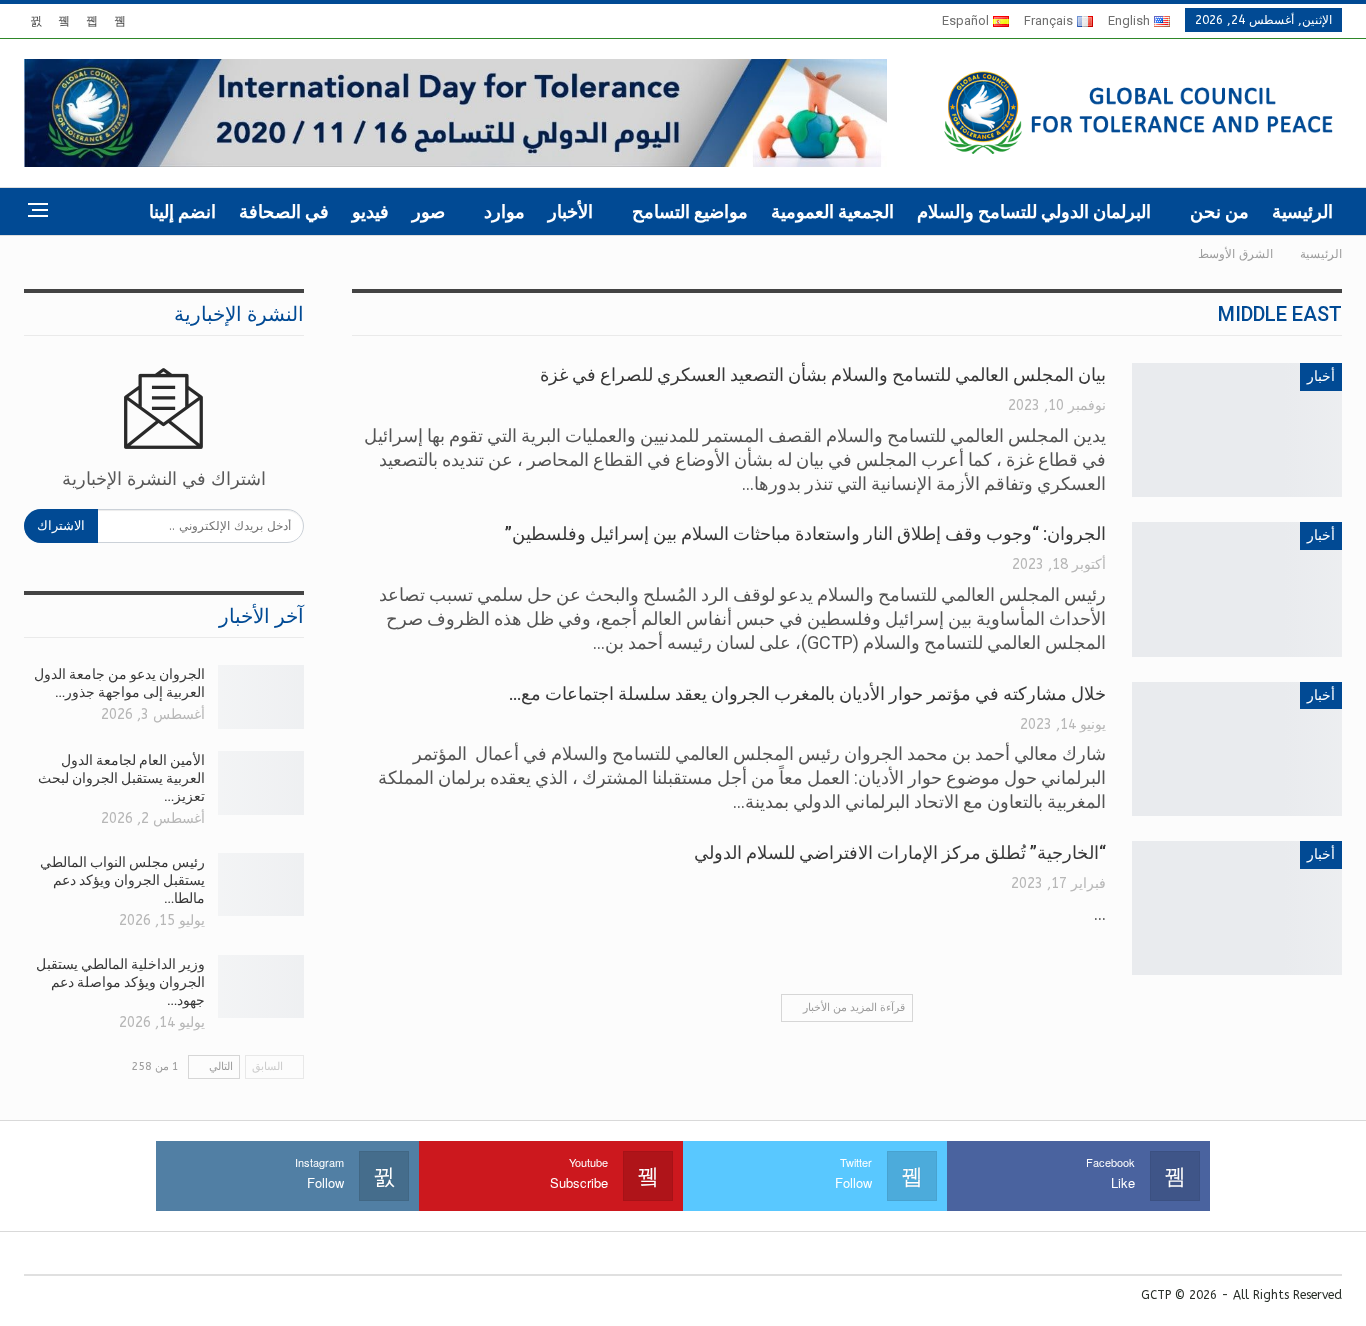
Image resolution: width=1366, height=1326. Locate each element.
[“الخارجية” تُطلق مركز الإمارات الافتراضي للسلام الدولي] (1237, 908)
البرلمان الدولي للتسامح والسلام (1034, 211)
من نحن (1219, 211)
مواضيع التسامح (690, 211)
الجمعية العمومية (832, 211)
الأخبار (570, 211)
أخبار (1321, 376)
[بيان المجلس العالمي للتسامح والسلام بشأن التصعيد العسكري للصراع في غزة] (1237, 430)
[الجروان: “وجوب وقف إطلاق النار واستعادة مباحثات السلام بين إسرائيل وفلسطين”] (1237, 589)
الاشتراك (61, 525)
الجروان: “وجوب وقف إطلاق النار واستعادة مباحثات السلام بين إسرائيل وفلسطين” (805, 533)
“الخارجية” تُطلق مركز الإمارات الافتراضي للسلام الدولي (900, 852)
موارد (504, 211)
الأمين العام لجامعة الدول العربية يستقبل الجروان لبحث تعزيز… (121, 778)
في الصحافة (284, 211)
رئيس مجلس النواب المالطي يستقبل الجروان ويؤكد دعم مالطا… (122, 880)
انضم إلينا (182, 211)
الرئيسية (1302, 211)
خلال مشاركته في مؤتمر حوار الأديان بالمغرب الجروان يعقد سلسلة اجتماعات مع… (807, 693)
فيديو (370, 211)
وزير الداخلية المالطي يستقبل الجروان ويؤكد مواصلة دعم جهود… (120, 982)
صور (428, 211)
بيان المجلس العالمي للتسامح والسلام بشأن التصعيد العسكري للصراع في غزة (823, 374)
